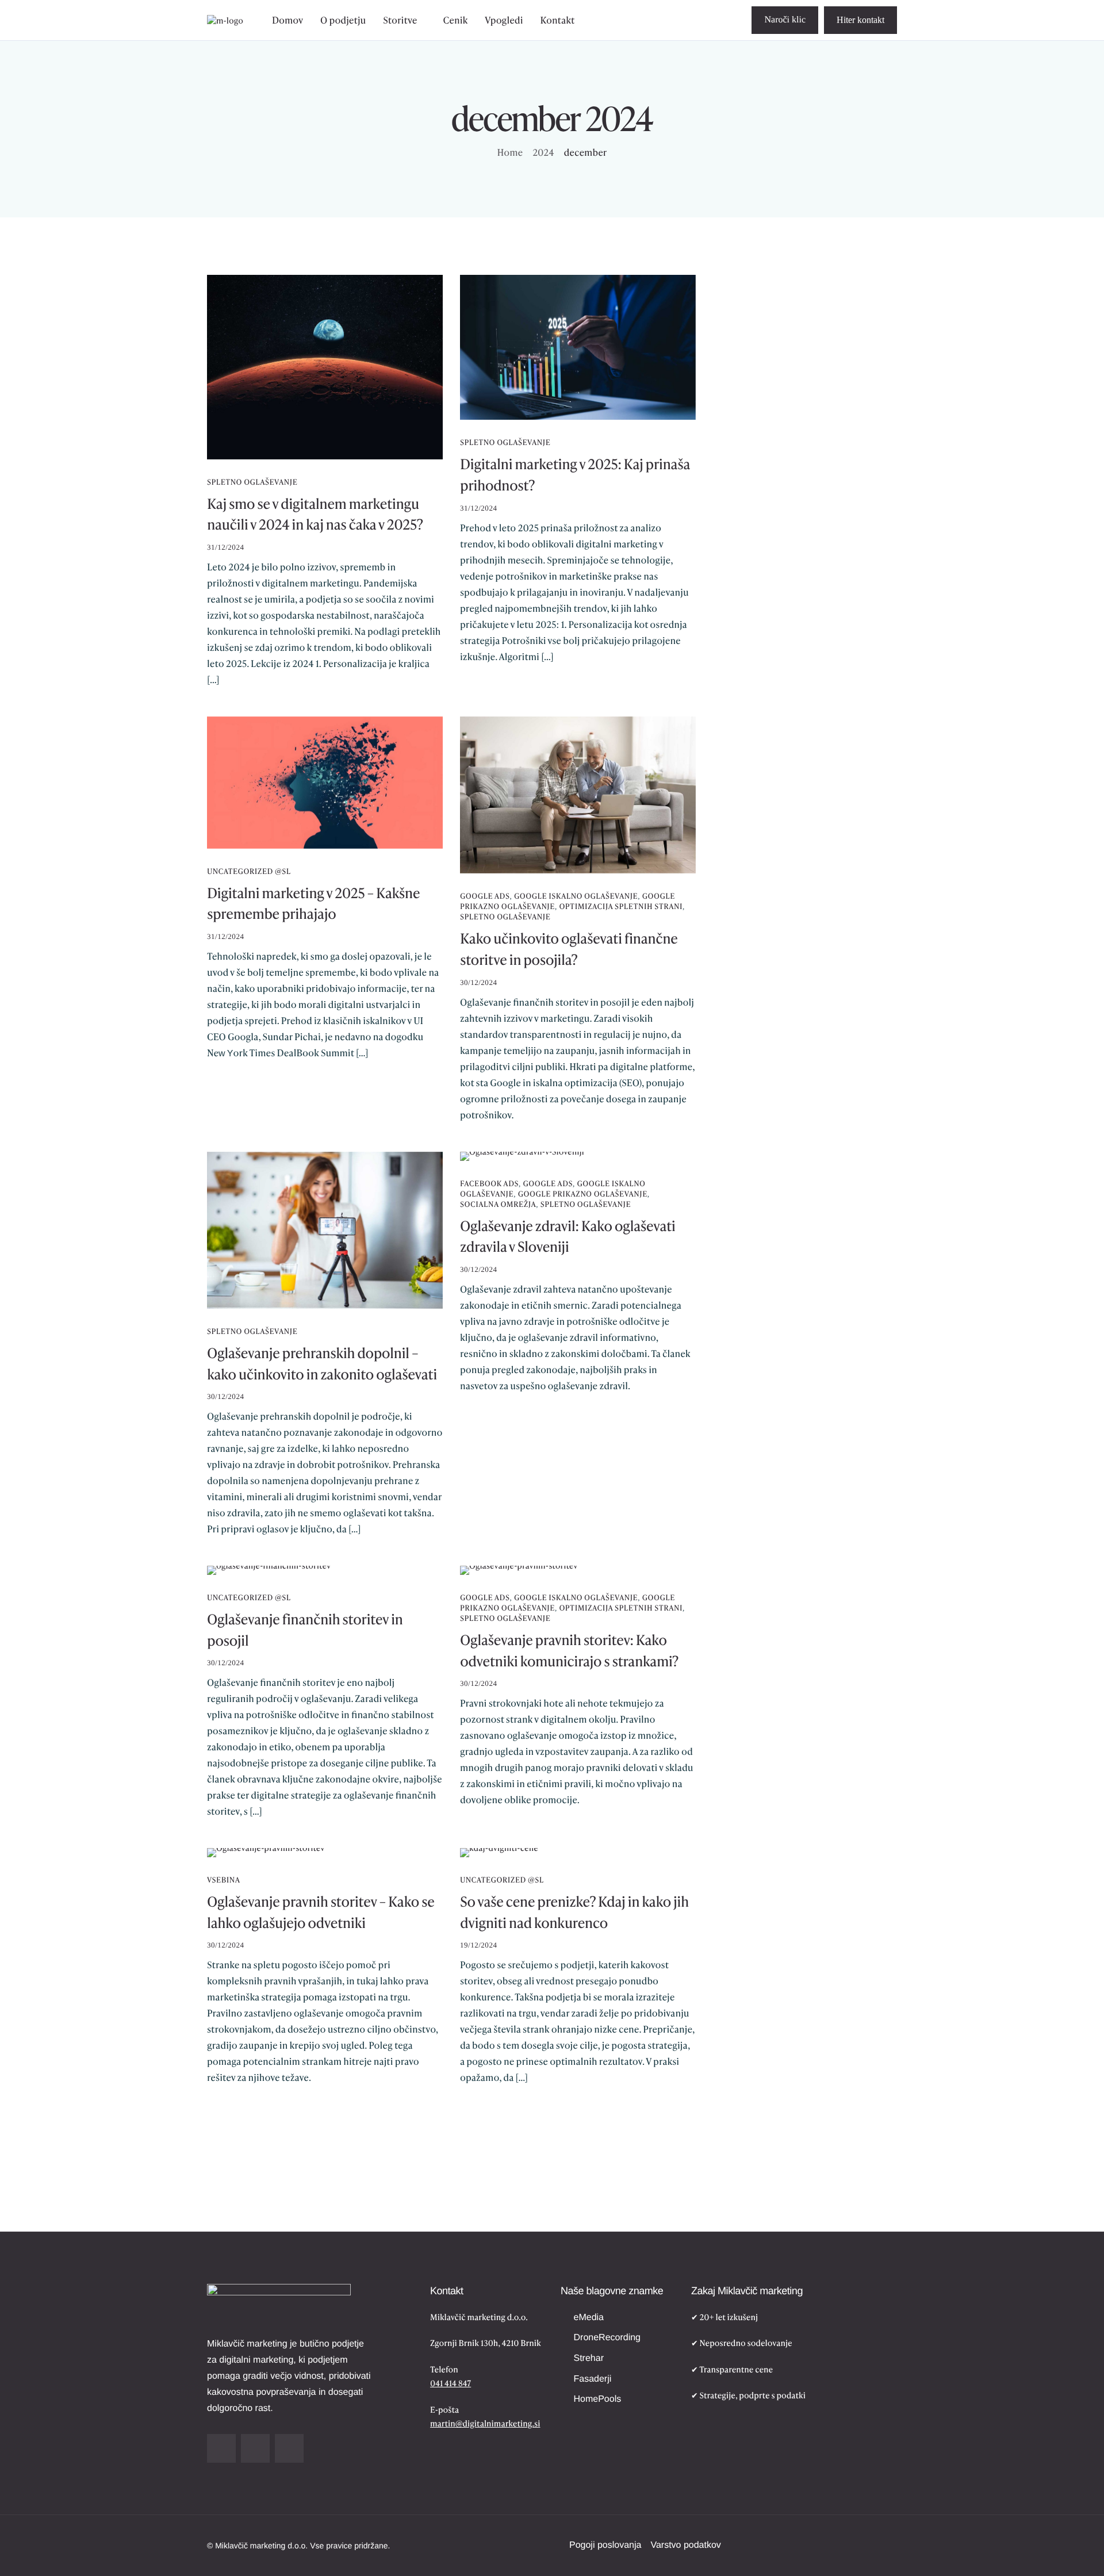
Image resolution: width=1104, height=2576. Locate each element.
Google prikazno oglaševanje (583, 1194)
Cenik (456, 20)
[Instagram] (289, 2448)
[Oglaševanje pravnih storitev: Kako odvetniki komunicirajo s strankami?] (519, 1569)
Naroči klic (785, 20)
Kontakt (558, 20)
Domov (287, 20)
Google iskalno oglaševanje (576, 896)
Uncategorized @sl (249, 871)
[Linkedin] (221, 2448)
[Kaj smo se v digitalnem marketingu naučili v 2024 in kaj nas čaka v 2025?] (325, 366)
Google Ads (485, 896)
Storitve (400, 20)
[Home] (225, 20)
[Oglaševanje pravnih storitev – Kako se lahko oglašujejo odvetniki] (266, 1852)
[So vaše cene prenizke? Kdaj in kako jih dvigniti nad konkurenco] (499, 1852)
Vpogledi (504, 20)
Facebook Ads (489, 1183)
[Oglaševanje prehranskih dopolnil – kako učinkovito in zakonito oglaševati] (325, 1229)
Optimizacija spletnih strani (621, 906)
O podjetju (343, 20)
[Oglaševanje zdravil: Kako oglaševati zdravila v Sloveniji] (522, 1155)
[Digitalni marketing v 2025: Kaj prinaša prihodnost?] (578, 346)
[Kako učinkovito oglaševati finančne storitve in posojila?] (578, 794)
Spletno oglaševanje (252, 482)
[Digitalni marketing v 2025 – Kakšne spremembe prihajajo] (325, 782)
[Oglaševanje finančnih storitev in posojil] (269, 1569)
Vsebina (223, 1880)
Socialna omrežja (498, 1204)
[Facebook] (255, 2448)
